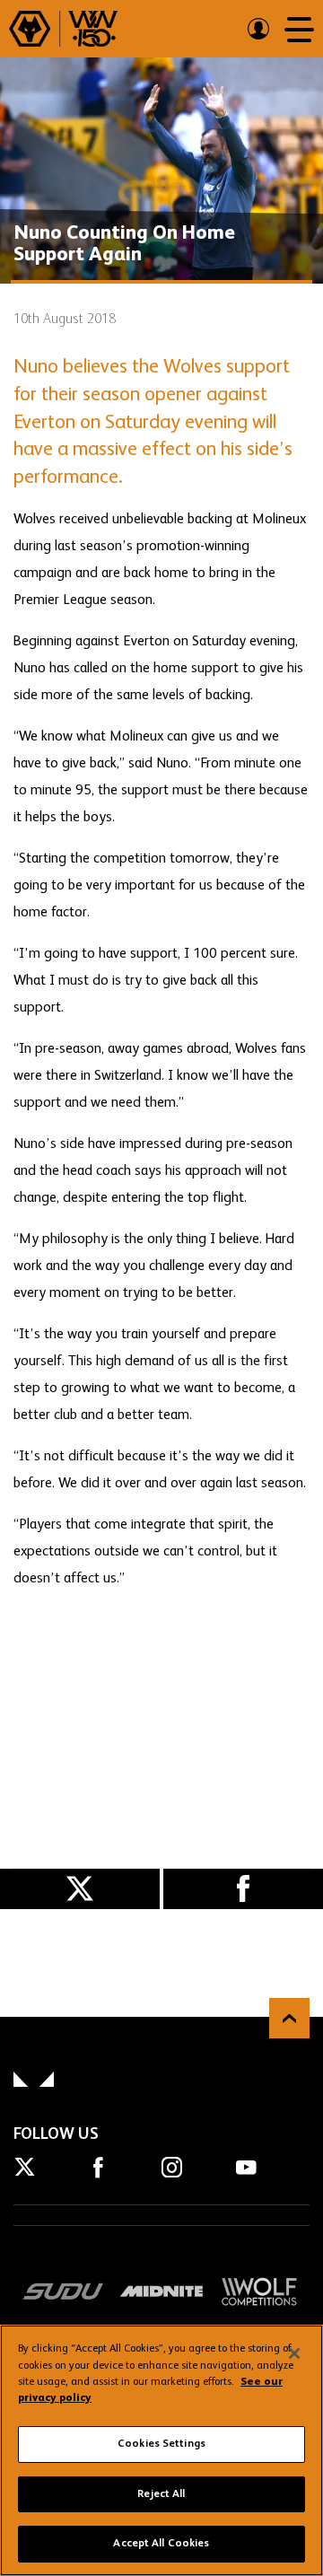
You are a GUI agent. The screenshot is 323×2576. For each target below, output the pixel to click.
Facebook (243, 1889)
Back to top (289, 2018)
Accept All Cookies (161, 2544)
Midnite (161, 2291)
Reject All (161, 2494)
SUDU (64, 2291)
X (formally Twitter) (80, 1889)
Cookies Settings (161, 2444)
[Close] (294, 2353)
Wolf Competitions (259, 2291)
